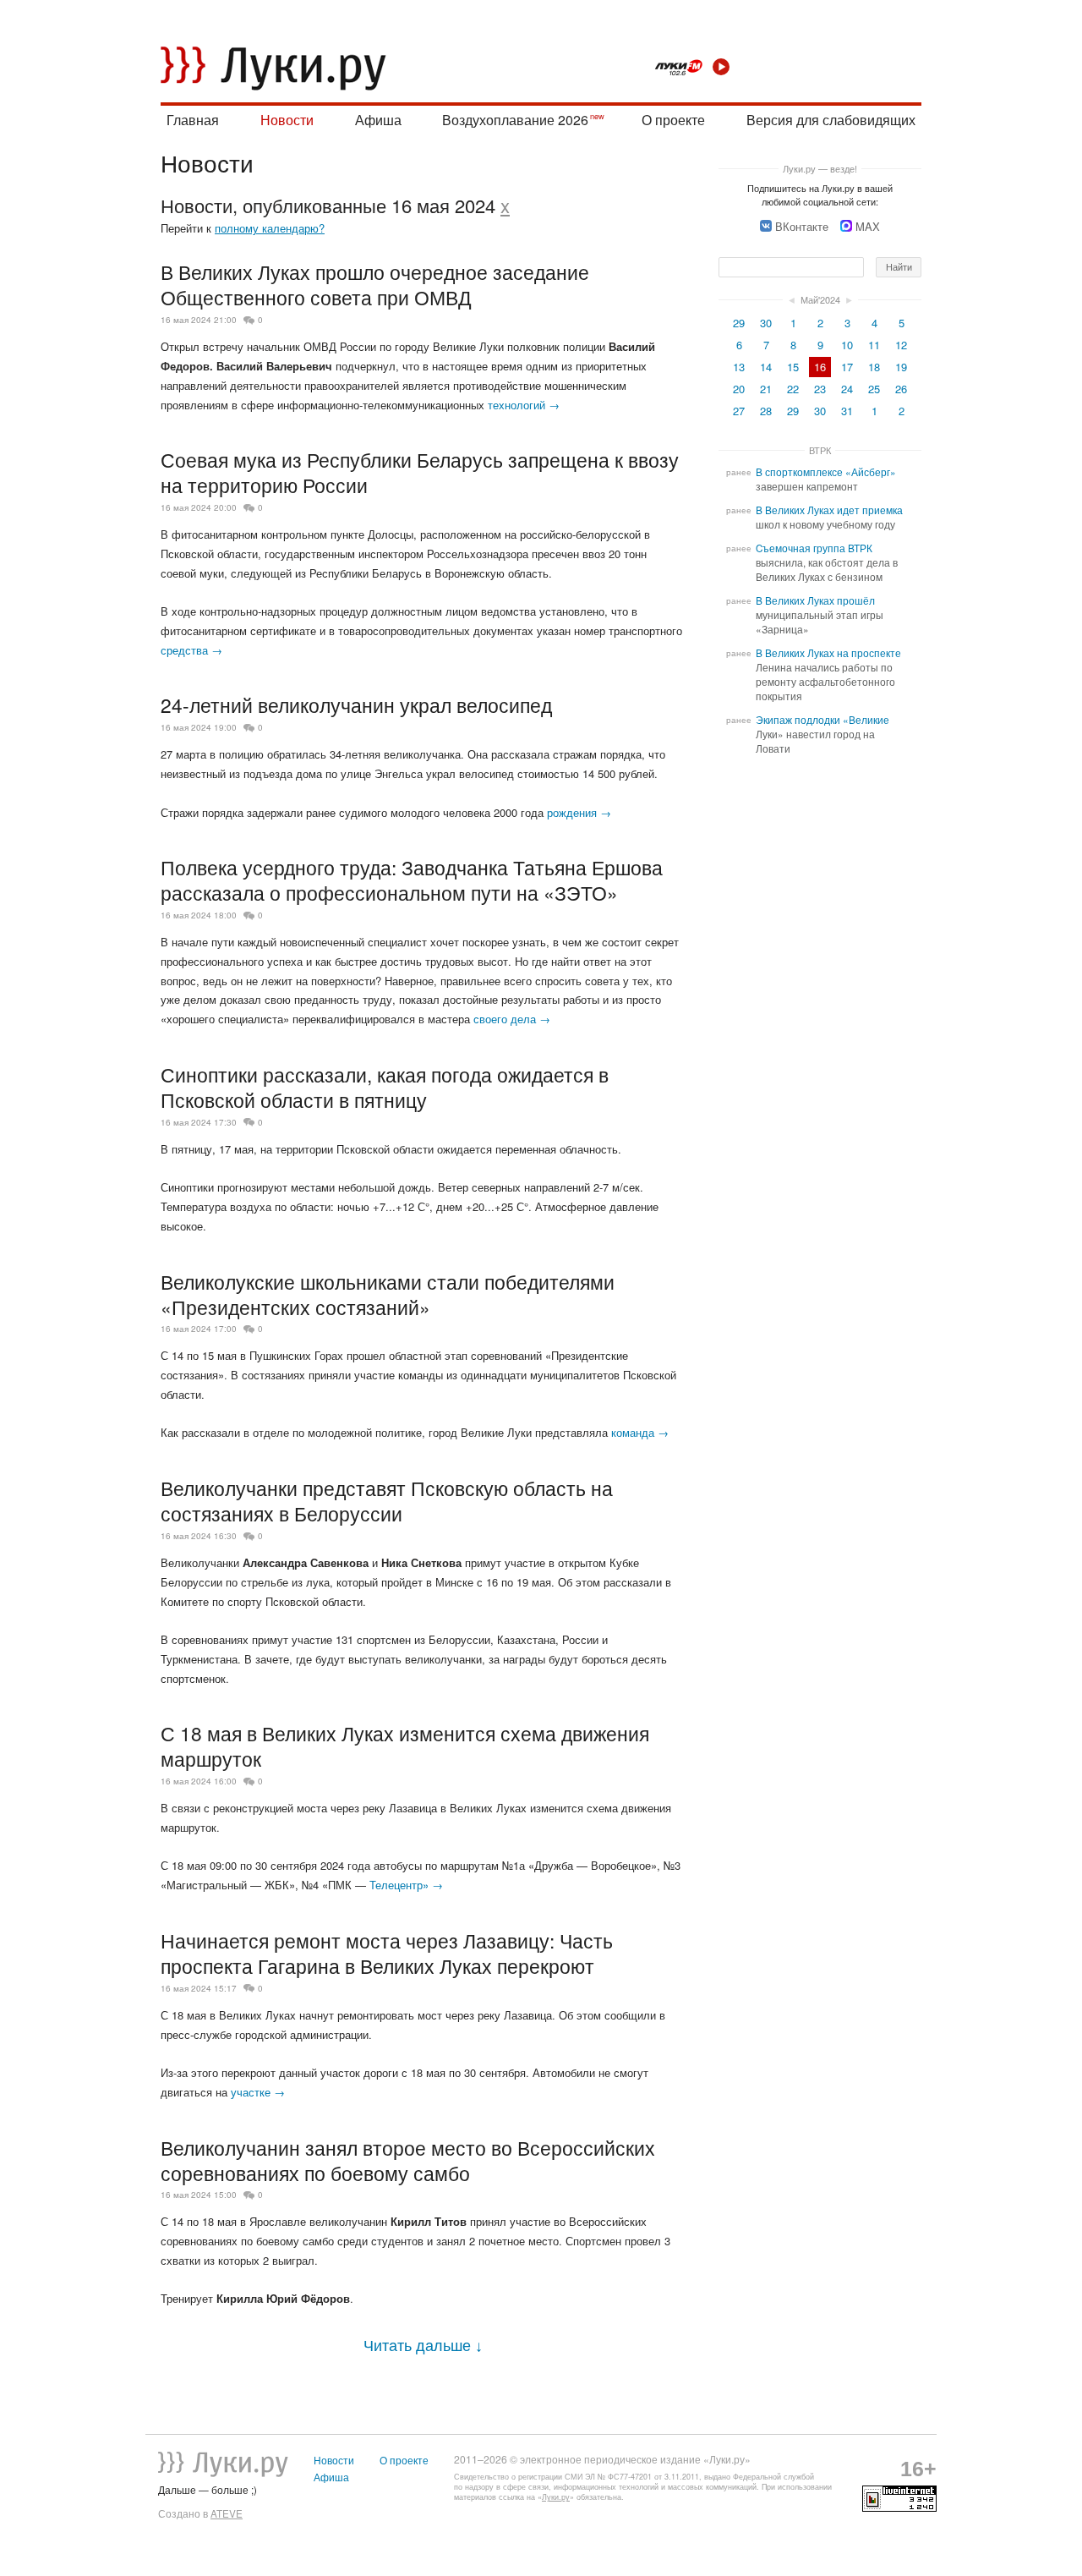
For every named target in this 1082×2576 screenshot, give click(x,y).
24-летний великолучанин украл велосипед (356, 704)
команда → (640, 1432)
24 (847, 389)
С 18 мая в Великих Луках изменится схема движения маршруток (405, 1746)
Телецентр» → (406, 1885)
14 (766, 367)
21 (766, 389)
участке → (258, 2092)
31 (847, 411)
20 (739, 389)
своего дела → (512, 1019)
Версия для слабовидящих (831, 120)
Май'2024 (820, 299)
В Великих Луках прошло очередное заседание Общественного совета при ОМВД (375, 284)
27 (739, 411)
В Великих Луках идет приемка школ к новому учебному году (829, 517)
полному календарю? (270, 228)
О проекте (673, 120)
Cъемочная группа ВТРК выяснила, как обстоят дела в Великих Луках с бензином (827, 562)
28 (766, 411)
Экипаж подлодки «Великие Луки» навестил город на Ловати (822, 734)
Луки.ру (556, 2497)
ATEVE (227, 2513)
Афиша (378, 120)
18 (874, 367)
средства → (191, 650)
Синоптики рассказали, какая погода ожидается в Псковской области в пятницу (385, 1087)
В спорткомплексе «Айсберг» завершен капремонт (826, 479)
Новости (287, 120)
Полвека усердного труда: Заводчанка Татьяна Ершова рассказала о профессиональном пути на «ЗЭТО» (412, 880)
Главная (193, 120)
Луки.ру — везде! (820, 168)
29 (739, 323)
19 (901, 367)
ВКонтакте (802, 226)
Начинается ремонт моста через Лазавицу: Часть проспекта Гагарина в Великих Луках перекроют (387, 1953)
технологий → (524, 405)
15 (793, 367)
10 (847, 345)
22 (793, 389)
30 (766, 323)
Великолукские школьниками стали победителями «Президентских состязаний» (388, 1294)
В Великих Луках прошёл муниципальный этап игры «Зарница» (820, 615)
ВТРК (820, 450)
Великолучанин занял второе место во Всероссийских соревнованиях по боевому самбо (408, 2160)
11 (874, 345)
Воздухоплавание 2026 (515, 120)
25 (874, 389)
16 (820, 367)
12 (901, 345)
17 (847, 367)
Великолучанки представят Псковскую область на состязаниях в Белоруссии (387, 1500)
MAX (868, 226)
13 (739, 367)
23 (820, 389)
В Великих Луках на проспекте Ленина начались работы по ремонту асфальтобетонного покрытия (828, 674)
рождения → (579, 812)
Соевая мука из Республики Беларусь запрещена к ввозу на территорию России (420, 472)
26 (901, 389)
